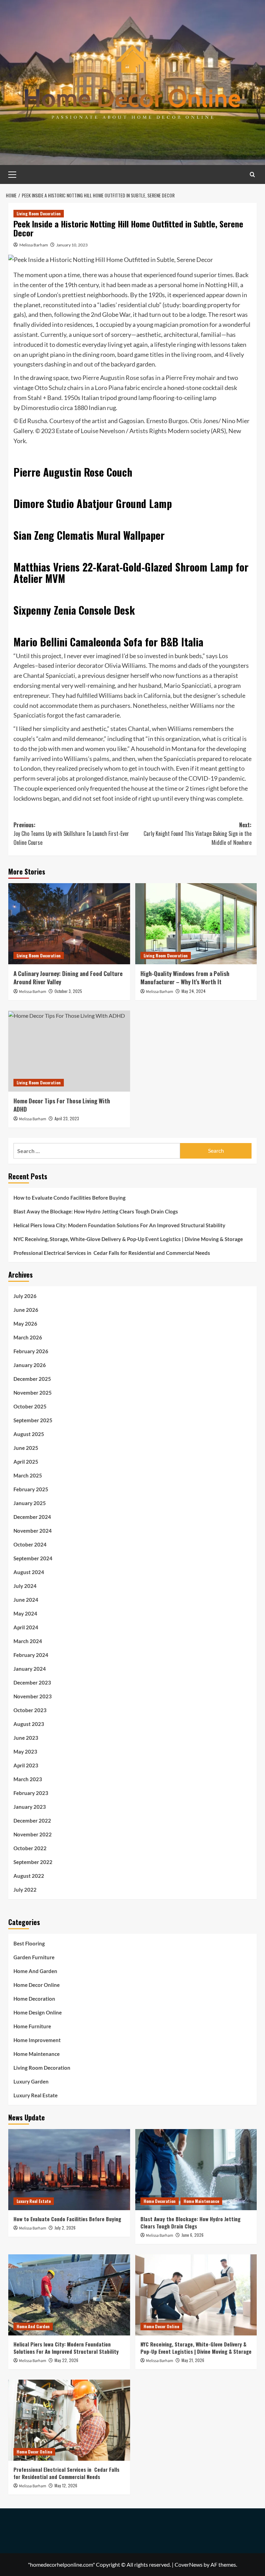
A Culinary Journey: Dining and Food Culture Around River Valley (68, 978)
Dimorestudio (40, 408)
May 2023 (25, 1752)
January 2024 (30, 1669)
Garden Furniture (34, 1957)
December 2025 (32, 1379)
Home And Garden (35, 1971)
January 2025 (30, 1503)
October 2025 (30, 1406)
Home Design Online (38, 2012)
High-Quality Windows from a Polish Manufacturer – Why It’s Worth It (185, 978)
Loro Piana (109, 388)
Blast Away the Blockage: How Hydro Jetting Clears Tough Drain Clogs (97, 1211)
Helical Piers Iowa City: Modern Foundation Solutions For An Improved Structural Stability (119, 1225)
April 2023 (26, 1765)
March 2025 (28, 1475)
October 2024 (30, 1544)
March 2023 (28, 1779)
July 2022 (25, 1890)
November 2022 (33, 1834)
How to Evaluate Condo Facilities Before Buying (70, 1198)
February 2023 (31, 1793)
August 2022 (29, 1876)
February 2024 (31, 1655)
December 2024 (32, 1517)
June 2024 (26, 1600)
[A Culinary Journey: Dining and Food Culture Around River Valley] (69, 924)
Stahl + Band (45, 398)
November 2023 (33, 1696)
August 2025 (29, 1434)
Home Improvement (37, 2040)
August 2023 (29, 1724)
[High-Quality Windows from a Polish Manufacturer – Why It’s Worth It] (196, 924)
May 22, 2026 (66, 2360)
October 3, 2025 (68, 991)
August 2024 (29, 1572)
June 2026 (26, 1310)
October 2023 (30, 1710)
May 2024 (25, 1613)
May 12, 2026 (66, 2485)
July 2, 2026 (65, 2228)
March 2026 (28, 1337)
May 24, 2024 (194, 991)
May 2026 (25, 1324)
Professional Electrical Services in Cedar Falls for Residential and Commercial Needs (112, 1253)
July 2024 (25, 1586)
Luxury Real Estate (36, 2095)
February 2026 (31, 1351)
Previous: (71, 834)
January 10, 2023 (72, 245)
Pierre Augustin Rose (111, 378)
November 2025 (33, 1393)
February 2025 (31, 1489)
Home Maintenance (37, 2054)
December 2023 (32, 1682)
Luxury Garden (31, 2081)
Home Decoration (34, 1999)
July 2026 (25, 1296)
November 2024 (33, 1531)
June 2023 (26, 1738)
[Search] (252, 174)
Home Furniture (32, 2026)
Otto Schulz (50, 388)
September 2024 (33, 1558)
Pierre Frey (180, 378)
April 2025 (26, 1462)
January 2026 (30, 1365)
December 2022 (32, 1821)
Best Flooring (29, 1943)
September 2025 (33, 1420)
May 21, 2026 (193, 2360)
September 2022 (33, 1862)
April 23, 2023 (67, 1118)
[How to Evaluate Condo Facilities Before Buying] (69, 2170)
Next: (198, 834)
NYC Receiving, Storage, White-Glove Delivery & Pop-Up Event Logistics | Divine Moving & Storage (128, 1239)
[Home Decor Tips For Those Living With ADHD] (69, 1051)
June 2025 (26, 1448)
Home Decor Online (37, 1985)
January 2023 (30, 1807)
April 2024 (26, 1627)
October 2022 (30, 1848)
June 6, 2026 (193, 2235)
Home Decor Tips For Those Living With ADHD (62, 1105)
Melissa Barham (34, 245)
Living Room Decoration (39, 213)
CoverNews (189, 2564)
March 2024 (28, 1641)
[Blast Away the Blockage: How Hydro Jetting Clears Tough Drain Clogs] (196, 2170)
